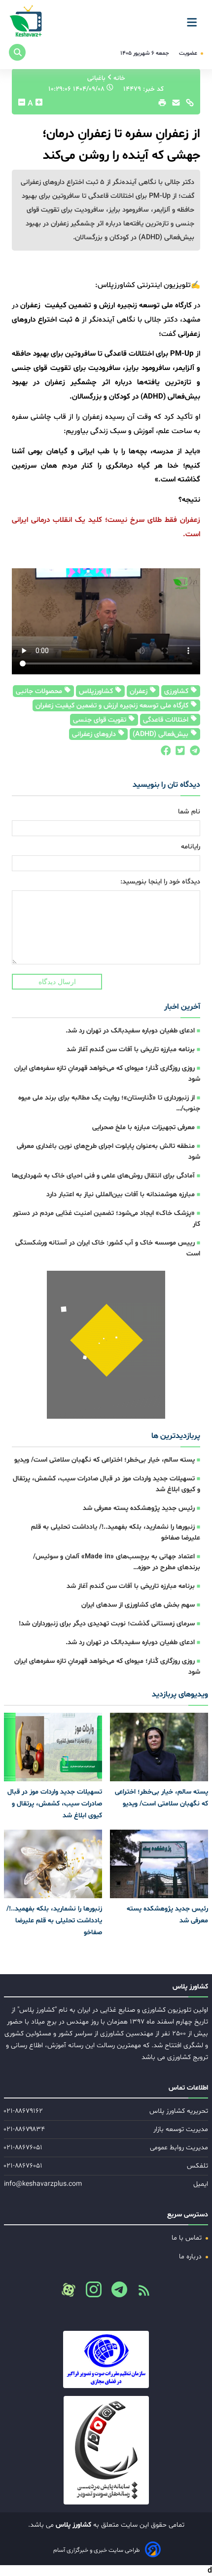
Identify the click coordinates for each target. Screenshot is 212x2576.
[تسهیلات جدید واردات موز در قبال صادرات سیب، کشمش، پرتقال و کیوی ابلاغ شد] (53, 1747)
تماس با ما (188, 2238)
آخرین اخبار (182, 1007)
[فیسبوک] (165, 753)
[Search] (17, 52)
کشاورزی (177, 691)
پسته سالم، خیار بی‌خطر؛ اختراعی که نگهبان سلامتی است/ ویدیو (105, 1460)
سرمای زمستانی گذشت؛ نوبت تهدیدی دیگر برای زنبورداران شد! (107, 1624)
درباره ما (191, 2257)
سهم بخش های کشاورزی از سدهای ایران (138, 1605)
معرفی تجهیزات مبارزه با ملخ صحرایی (143, 1127)
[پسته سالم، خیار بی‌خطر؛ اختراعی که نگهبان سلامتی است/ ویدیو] (159, 1747)
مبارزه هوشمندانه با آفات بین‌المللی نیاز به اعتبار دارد (121, 1195)
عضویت (189, 53)
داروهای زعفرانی (95, 734)
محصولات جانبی (40, 691)
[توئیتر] (178, 753)
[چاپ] (161, 105)
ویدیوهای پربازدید (180, 1694)
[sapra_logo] (106, 2450)
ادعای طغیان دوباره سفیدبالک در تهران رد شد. (130, 1031)
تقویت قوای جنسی (101, 720)
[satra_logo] (106, 2359)
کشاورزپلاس (97, 691)
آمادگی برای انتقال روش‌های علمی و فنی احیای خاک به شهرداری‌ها (103, 1176)
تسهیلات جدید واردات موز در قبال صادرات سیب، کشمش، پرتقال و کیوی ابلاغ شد (55, 1804)
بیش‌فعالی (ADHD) (161, 734)
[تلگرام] (193, 753)
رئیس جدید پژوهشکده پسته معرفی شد (139, 1508)
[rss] (140, 2293)
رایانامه (191, 847)
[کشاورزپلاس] (26, 22)
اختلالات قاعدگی (167, 720)
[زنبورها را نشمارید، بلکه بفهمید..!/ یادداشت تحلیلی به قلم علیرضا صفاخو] (53, 1864)
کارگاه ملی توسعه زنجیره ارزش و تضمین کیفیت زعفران (113, 706)
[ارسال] (174, 105)
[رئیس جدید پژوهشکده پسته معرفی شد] (159, 1864)
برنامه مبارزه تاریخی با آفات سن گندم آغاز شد (131, 1049)
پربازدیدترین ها (176, 1436)
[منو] (195, 19)
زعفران (140, 691)
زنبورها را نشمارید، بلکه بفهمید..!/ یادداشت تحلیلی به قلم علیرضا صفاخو (54, 1921)
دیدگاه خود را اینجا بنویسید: (160, 882)
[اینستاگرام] (90, 2292)
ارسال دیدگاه (57, 982)
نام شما (189, 812)
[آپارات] (69, 2290)
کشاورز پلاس (72, 2525)
